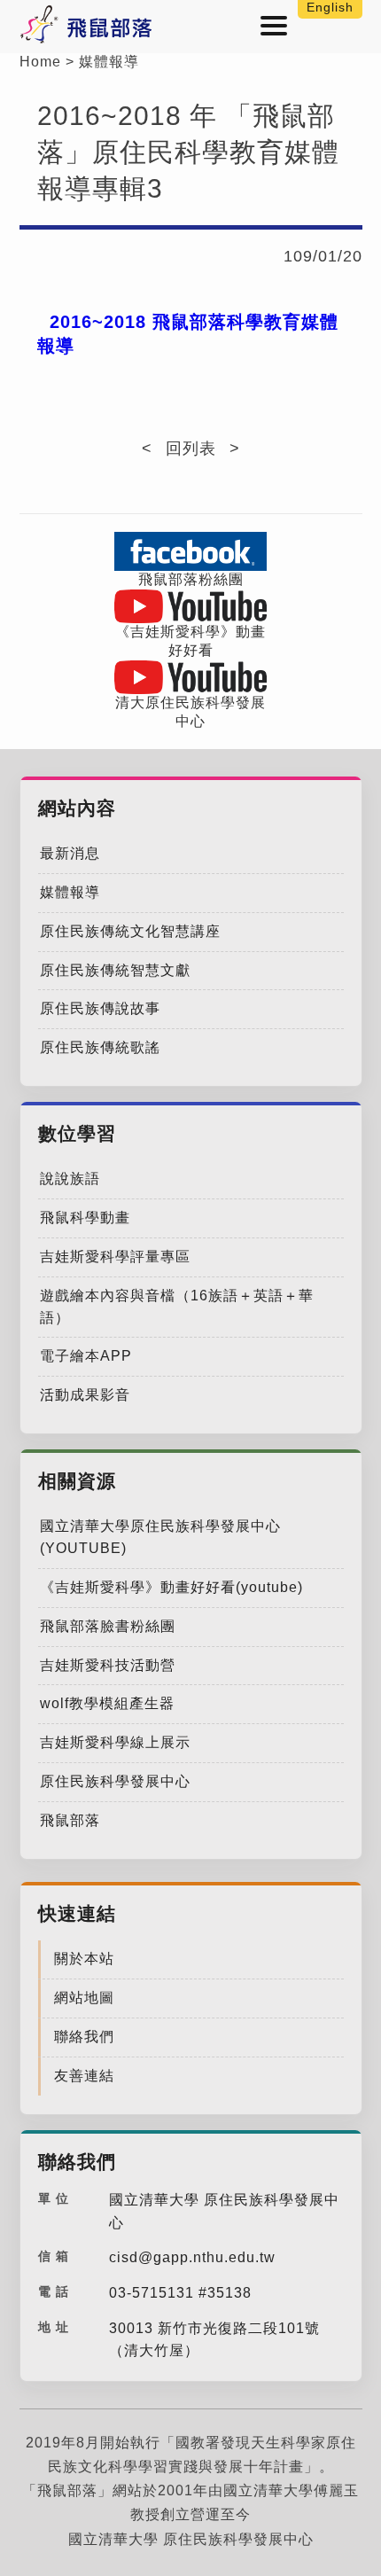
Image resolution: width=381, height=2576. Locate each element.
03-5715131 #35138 (180, 2293)
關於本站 (84, 1959)
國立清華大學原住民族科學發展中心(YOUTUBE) (160, 1537)
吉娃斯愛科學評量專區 (115, 1257)
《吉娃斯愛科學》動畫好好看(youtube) (171, 1587)
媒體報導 (109, 62)
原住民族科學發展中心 (115, 1781)
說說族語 (70, 1179)
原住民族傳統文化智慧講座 (130, 931)
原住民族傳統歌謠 (100, 1047)
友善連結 (84, 2076)
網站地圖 (84, 1998)
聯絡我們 (84, 2037)
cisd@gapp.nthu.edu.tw (192, 2257)
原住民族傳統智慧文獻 (115, 970)
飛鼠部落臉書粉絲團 (108, 1626)
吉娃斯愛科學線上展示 (115, 1742)
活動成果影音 (85, 1395)
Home (40, 62)
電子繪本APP (86, 1356)
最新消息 (70, 853)
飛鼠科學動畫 (85, 1218)
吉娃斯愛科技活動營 (108, 1665)
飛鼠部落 (70, 1820)
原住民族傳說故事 (100, 1008)
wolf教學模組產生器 (107, 1703)
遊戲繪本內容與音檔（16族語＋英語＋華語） (177, 1307)
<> (191, 449)
